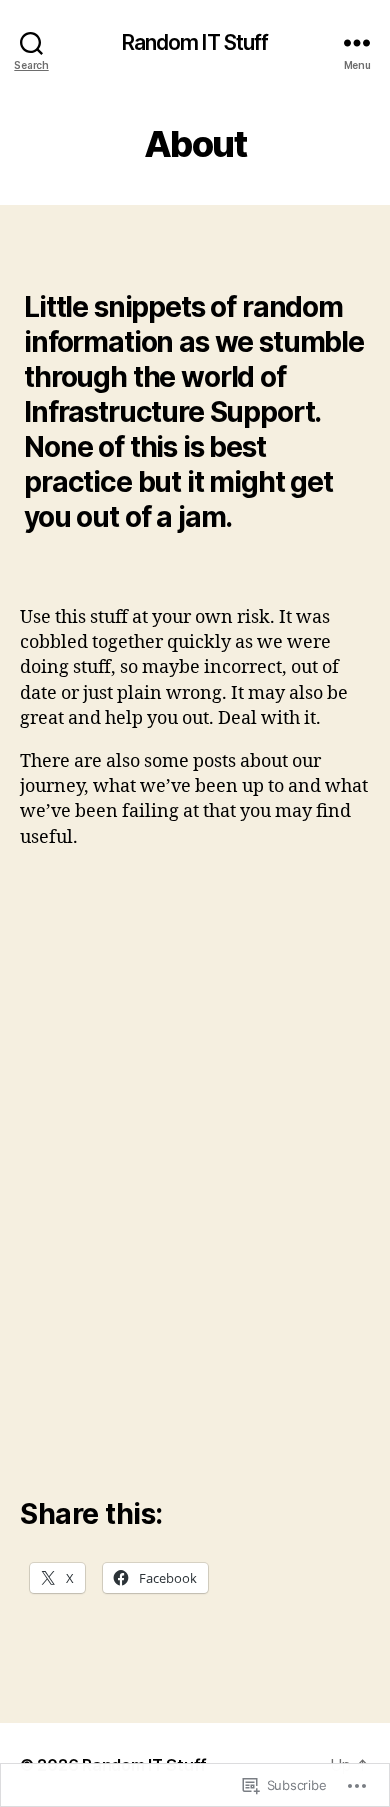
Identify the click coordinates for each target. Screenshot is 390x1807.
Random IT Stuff (195, 42)
